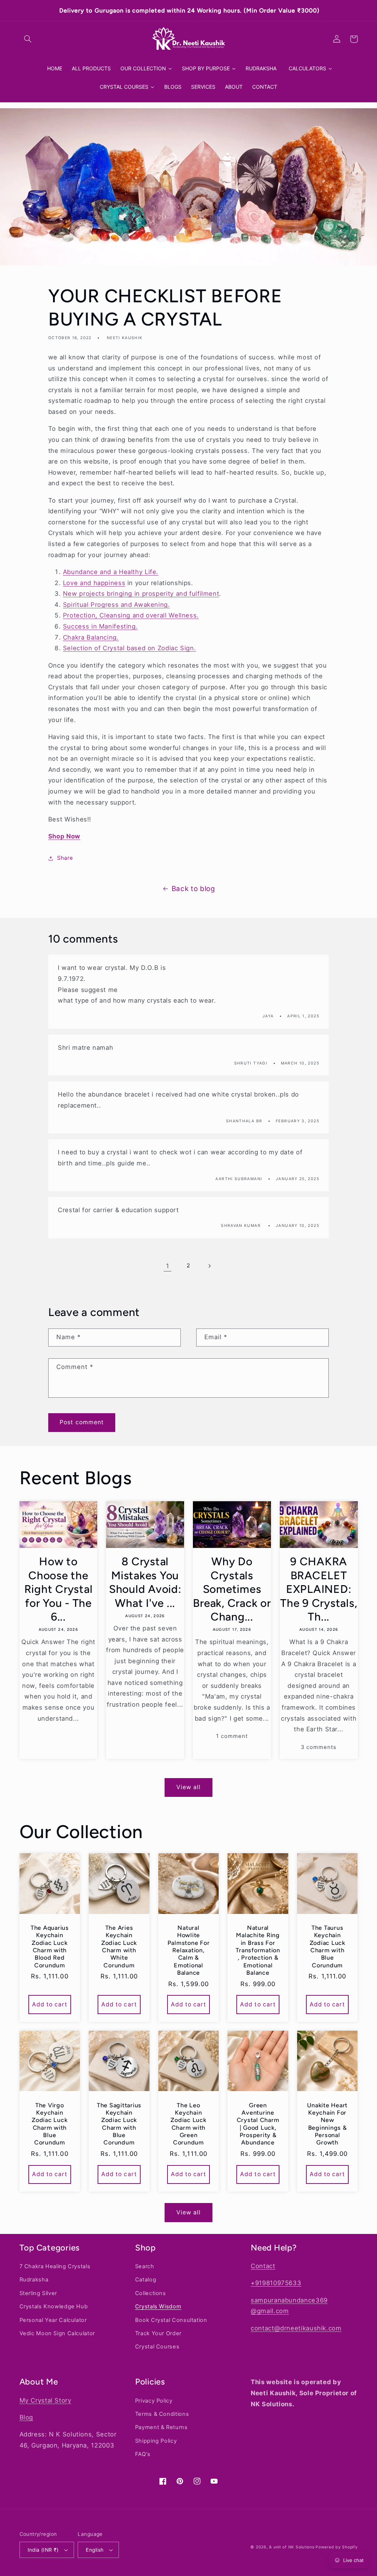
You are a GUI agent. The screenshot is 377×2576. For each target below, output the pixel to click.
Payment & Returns (161, 2427)
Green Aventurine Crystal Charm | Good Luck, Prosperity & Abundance (258, 2124)
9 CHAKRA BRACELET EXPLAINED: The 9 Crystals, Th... (319, 1589)
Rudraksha (34, 2280)
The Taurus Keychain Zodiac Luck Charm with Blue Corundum (327, 1947)
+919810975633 (276, 2283)
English (95, 2550)
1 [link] (168, 1266)
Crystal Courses (157, 2347)
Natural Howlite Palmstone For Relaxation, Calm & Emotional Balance (189, 1950)
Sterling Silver (38, 2293)
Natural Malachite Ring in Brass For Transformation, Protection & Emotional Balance (258, 1950)
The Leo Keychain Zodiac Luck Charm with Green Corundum (188, 2124)
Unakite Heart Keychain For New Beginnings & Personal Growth (327, 2124)
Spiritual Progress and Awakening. (117, 605)
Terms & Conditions (162, 2414)
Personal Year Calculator (53, 2320)
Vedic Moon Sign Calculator (57, 2333)
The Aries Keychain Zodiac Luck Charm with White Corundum (119, 1947)
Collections (151, 2293)
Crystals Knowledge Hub (54, 2306)
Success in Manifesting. (101, 626)
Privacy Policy (154, 2401)
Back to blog (193, 889)
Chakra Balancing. (91, 637)
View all (188, 1787)
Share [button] (65, 858)
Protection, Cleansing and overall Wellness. (131, 615)
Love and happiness (94, 583)
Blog (27, 2417)
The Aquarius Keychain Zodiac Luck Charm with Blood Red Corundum (50, 1947)
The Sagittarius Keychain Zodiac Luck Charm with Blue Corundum (119, 2124)
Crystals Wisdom (158, 2306)
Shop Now (64, 836)
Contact (263, 2266)
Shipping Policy (156, 2441)
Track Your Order (158, 2333)
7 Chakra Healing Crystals (55, 2266)
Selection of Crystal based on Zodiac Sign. (129, 648)
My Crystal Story (45, 2400)
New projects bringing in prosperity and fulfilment (141, 594)
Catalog (146, 2280)
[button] (28, 39)
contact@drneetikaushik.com (296, 2328)
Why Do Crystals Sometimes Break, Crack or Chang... (232, 1589)
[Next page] (209, 1266)
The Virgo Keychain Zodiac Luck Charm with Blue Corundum (50, 2124)
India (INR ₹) (43, 2550)
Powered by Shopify (337, 2547)
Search (145, 2266)
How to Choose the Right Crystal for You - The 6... (59, 1589)
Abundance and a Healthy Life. (111, 572)
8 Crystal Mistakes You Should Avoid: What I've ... (145, 1582)
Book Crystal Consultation (171, 2320)
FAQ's (143, 2454)
